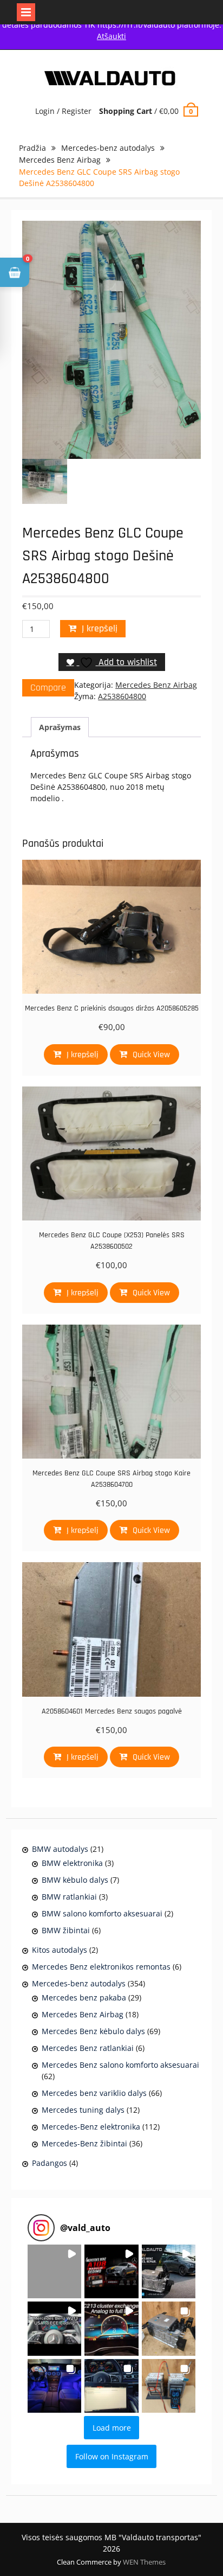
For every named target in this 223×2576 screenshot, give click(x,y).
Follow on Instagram (112, 2456)
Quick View (151, 1055)
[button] (54, 2271)
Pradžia (32, 148)
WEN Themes (144, 2562)
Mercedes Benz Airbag (60, 160)
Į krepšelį (100, 628)
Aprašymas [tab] (60, 727)
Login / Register (63, 111)
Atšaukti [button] (111, 36)
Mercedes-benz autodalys (108, 148)
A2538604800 (122, 696)
